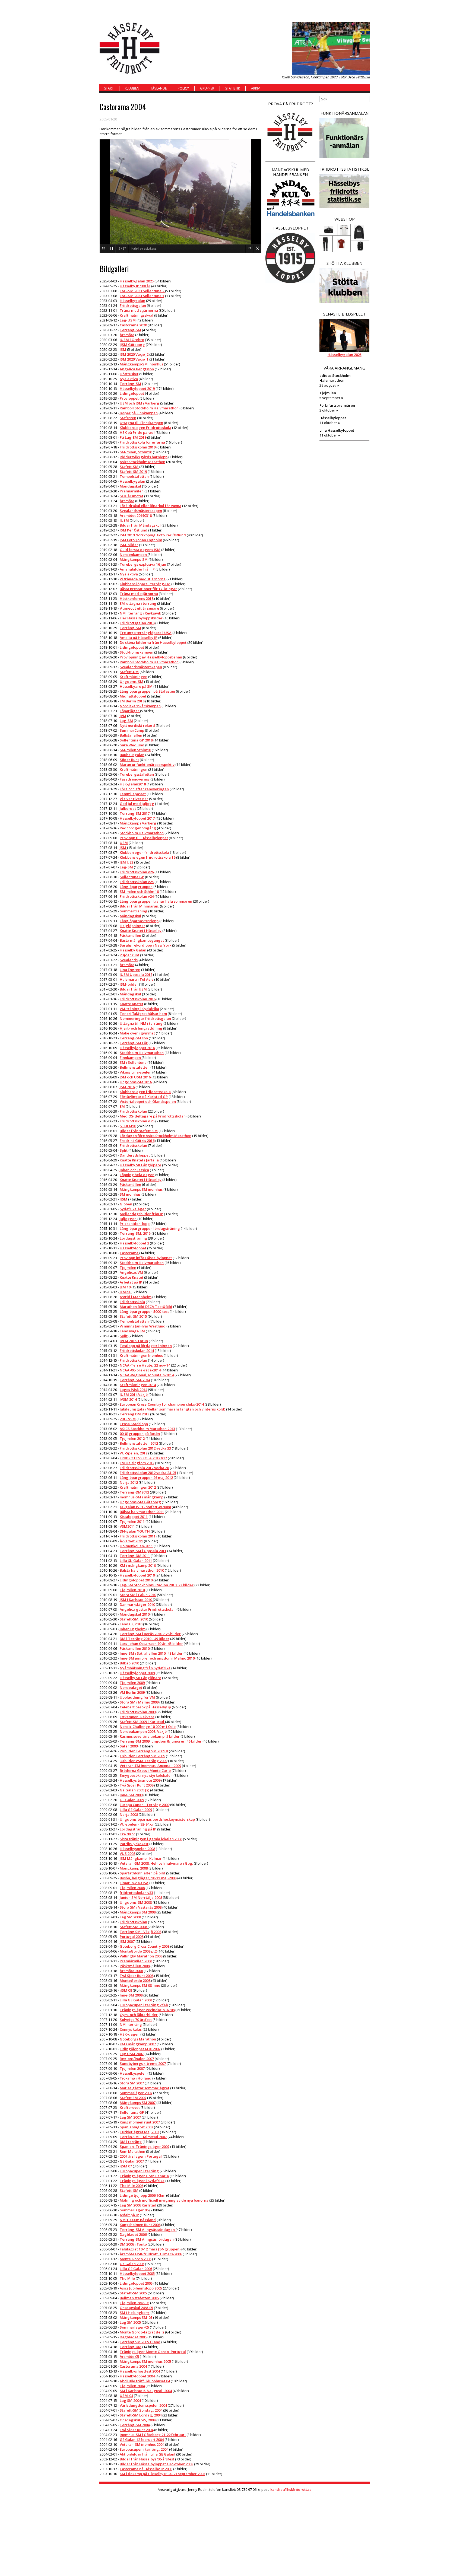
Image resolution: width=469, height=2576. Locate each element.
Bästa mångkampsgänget (142, 940)
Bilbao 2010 (129, 1663)
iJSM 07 (126, 2166)
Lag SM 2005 (130, 2322)
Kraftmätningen (134, 677)
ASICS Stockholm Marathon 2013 (147, 1429)
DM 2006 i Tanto (133, 2244)
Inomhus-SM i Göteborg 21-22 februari (153, 2435)
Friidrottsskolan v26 (137, 872)
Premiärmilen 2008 (136, 1961)
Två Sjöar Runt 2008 (137, 1976)
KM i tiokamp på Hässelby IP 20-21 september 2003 (162, 2474)
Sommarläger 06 (134, 2210)
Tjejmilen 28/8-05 (134, 2303)
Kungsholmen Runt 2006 (140, 2225)
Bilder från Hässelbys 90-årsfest (147, 2459)
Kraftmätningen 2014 (138, 1385)
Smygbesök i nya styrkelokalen (146, 1775)
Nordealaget (131, 1687)
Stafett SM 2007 (133, 2098)
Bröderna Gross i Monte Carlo (145, 1771)
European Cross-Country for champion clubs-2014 (162, 1404)
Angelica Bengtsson (137, 369)
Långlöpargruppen (136, 887)
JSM (123, 848)
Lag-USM (128, 320)
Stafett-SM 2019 (133, 472)
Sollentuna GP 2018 (136, 740)
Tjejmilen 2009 (132, 1683)
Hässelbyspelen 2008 (137, 1849)
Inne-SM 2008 (131, 1995)
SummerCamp (132, 730)
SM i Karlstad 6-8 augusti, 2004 (146, 2391)
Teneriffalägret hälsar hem (143, 1014)
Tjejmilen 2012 (132, 1438)
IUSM (124, 520)
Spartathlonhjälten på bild (142, 1873)
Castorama (129, 1253)
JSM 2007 (127, 1941)
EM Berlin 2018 (132, 701)
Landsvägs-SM (132, 1331)
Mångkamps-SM (134, 559)
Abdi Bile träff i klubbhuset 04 (145, 2381)
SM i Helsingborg (135, 2313)
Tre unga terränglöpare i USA (146, 633)
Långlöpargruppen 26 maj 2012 (146, 1478)
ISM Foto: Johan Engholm (141, 540)
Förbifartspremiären (337, 405)
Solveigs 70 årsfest (136, 2020)
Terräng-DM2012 (134, 1492)
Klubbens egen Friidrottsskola (145, 428)
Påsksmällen (130, 935)
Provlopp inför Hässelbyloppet (146, 1258)
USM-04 (126, 2396)
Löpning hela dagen (137, 1175)
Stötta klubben (344, 263)
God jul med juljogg (137, 804)
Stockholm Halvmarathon (142, 833)
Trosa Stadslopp (134, 1424)
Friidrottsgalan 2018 (137, 623)
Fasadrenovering (135, 779)
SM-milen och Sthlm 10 (139, 891)
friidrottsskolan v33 (136, 1893)
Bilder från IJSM (133, 989)
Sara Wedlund (132, 745)
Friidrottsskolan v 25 (137, 1121)
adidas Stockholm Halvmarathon (335, 378)
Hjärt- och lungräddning (141, 1028)
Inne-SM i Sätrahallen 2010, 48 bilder (151, 1653)
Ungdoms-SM (131, 682)
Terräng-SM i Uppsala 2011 (143, 1551)
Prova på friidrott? (291, 104)
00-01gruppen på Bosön (140, 1434)
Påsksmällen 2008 (135, 1966)
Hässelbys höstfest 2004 (140, 2371)
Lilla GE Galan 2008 (136, 2000)
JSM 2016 (127, 1087)
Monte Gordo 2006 (135, 2259)
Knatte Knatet (131, 1004)
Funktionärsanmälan (345, 113)
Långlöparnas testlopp (139, 921)
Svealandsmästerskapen (141, 511)
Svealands (129, 960)
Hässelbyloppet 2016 (137, 1048)
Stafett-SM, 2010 (134, 1619)
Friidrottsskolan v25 (137, 882)
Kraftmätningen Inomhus (142, 1355)
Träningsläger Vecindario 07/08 (147, 2010)
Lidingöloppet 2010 (136, 1580)
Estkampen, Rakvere (137, 1717)
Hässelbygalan (132, 301)
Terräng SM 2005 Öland (140, 2342)
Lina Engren (130, 970)
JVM (123, 716)
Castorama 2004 (133, 2366)
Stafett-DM (129, 672)
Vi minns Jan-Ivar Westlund (143, 1326)
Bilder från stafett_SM (139, 1131)
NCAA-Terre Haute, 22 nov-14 (145, 1365)
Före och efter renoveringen (144, 789)
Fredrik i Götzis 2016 (137, 1141)
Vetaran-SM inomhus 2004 (142, 2444)
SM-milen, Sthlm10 (136, 452)
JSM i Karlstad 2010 (136, 1600)
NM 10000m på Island (138, 2220)
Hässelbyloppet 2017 (137, 818)
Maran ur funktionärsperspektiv (147, 765)
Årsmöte (127, 335)
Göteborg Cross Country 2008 (145, 1946)
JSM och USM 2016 (135, 1077)
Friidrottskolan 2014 (137, 1351)
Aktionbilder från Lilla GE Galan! (148, 2454)
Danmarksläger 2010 (137, 1604)
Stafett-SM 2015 (133, 1316)
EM (123, 1106)
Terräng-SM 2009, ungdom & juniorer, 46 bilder (161, 1741)
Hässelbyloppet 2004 (137, 2376)
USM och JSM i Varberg (140, 403)
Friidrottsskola (132, 1302)
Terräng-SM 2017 (135, 813)
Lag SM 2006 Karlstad (138, 2205)
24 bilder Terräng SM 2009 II (144, 1751)
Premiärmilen (132, 491)
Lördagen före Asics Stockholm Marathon (156, 1136)
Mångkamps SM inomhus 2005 (145, 2361)
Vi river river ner (134, 799)
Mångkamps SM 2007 (138, 2103)
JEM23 (125, 1292)
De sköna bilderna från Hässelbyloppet (153, 642)
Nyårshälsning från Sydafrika (145, 1668)
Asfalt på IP (129, 2215)
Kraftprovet (130, 2107)
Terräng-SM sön (134, 1038)
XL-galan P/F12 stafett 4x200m (145, 1507)
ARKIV (255, 88)
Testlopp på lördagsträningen (146, 1346)
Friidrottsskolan (133, 1111)
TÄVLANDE (159, 88)
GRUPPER (207, 88)
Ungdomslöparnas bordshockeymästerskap (157, 1819)
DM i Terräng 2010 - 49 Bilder (145, 1639)
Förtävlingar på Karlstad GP (144, 1097)
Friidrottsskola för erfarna (142, 442)
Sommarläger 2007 (136, 2093)
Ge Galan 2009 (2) (134, 1790)
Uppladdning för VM (138, 1697)
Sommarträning (134, 911)
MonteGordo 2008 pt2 (138, 1951)
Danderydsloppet (135, 1155)
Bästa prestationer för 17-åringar (148, 589)
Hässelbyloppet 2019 (137, 389)
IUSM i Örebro (132, 340)
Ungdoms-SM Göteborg (140, 1502)
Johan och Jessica (134, 1170)
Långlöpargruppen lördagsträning (150, 1228)
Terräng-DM (131, 2347)
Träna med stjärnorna (139, 310)
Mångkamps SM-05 (136, 2317)
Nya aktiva (129, 379)
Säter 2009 (129, 1746)
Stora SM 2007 (132, 2083)
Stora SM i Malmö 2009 (139, 1702)
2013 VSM (128, 1419)
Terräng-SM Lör (134, 1043)
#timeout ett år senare (139, 608)
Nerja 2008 (129, 1814)
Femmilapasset (133, 794)
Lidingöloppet (132, 393)
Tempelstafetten (134, 476)
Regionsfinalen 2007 (137, 2059)
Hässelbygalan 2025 (137, 281)
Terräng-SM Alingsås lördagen (147, 2239)
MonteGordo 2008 (135, 1980)
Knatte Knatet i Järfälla (139, 1160)
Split (124, 1150)
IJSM (123, 1199)
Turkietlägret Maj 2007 (139, 2132)
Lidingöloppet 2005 (137, 2283)
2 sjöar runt (129, 955)
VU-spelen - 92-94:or (137, 1824)
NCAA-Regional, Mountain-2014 (147, 1375)
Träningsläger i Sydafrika (142, 2181)
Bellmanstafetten (135, 1067)
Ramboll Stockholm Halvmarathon (149, 408)
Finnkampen (131, 1058)
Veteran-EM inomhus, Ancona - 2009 (150, 1766)
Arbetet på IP (131, 1282)
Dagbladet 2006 (133, 2234)
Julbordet (128, 808)
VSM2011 (127, 1526)
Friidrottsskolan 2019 (138, 447)
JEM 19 (125, 1287)
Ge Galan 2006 (132, 2264)
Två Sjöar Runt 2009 (137, 1785)
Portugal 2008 (131, 1937)
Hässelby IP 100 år (135, 286)
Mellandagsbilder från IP (141, 1214)
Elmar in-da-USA (134, 1883)
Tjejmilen (128, 1268)
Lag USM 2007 (132, 2054)
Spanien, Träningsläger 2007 (145, 2147)
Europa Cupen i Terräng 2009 (145, 1805)
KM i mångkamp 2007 (138, 2044)
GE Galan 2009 (132, 1800)
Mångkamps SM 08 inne (140, 1985)
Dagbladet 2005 (133, 2337)
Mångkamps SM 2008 (138, 1912)
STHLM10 (128, 1126)
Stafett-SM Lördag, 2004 (141, 2415)
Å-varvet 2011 (131, 1541)
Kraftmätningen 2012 (138, 1487)
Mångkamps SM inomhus (141, 1189)
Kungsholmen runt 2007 (140, 2122)
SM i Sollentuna (133, 1062)
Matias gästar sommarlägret (145, 2088)
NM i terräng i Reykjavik (140, 613)
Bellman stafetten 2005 (139, 2298)
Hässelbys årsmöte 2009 (140, 1780)
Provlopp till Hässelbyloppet (144, 838)
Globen (126, 1204)
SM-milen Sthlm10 (135, 750)
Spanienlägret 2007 (136, 2127)
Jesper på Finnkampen (139, 413)
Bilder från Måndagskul (140, 525)
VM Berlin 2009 (132, 1692)
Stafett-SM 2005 (133, 2293)
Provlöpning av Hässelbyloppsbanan (151, 657)
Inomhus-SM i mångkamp (142, 1497)
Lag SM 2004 (130, 2400)
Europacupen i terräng (139, 2171)
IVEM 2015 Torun (134, 1341)
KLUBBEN (132, 88)
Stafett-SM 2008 (134, 1927)
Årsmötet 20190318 (136, 515)
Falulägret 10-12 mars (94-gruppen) (150, 2249)
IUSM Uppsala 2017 (136, 975)
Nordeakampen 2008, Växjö (143, 1731)
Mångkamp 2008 (134, 1868)
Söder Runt (129, 760)
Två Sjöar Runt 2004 (137, 2430)
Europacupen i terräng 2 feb (144, 2005)
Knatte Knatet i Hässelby (141, 931)
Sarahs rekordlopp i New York (145, 945)
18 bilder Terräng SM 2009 (142, 1756)
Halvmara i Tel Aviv (137, 979)
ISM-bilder (129, 545)
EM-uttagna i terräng (138, 603)
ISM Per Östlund (134, 530)
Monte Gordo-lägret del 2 (142, 2332)
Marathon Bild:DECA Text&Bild (146, 1307)
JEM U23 (126, 862)
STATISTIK (233, 88)
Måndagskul (130, 486)
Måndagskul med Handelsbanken (290, 172)
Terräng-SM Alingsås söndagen (148, 2230)
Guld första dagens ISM (140, 550)
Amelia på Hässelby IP (139, 638)
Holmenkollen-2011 (136, 1546)
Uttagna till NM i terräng (141, 1023)
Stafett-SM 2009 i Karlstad (142, 1722)
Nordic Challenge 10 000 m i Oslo (148, 1727)
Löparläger (130, 711)
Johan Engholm (133, 1629)
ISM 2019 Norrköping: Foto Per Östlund (153, 535)
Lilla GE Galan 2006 (136, 2269)
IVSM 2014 (128, 1399)
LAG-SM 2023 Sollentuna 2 (142, 291)
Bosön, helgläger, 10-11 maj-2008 (148, 1878)
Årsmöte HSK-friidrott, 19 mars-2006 (151, 2254)
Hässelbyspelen (133, 2073)
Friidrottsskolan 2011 (138, 1536)
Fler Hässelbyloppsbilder (141, 618)
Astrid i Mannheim (136, 1297)
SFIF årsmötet (131, 496)
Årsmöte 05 (129, 2357)
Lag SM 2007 (130, 2117)
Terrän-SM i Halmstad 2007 (143, 2137)
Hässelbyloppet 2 (134, 1243)
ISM (123, 349)
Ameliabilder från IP (137, 569)
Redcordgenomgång (138, 828)
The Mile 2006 (131, 2186)
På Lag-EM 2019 (133, 437)
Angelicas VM (131, 1272)
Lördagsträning (133, 1238)
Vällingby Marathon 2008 (141, 1956)
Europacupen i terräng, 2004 (144, 2449)
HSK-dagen (130, 2034)
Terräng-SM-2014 (135, 1380)
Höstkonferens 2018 (137, 598)
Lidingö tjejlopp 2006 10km (142, 2195)
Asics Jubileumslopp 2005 (141, 2288)
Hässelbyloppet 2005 (137, 2273)
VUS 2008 (127, 1854)
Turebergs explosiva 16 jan (143, 564)
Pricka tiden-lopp (135, 1224)
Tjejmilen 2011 (132, 1521)
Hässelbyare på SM (136, 686)
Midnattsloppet (133, 696)
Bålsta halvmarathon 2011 (142, 1512)
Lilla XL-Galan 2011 (136, 1561)
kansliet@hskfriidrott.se (291, 2489)
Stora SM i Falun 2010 (138, 1595)
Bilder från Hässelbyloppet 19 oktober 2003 (156, 2464)
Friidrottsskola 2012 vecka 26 (144, 1468)
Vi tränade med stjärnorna (143, 579)
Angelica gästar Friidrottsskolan (148, 1609)
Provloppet (129, 398)
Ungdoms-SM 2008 (136, 1902)
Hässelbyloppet (133, 1248)
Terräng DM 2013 (134, 1414)
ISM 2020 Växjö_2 (134, 354)
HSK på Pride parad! (137, 432)
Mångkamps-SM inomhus (141, 364)
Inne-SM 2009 (131, 1795)
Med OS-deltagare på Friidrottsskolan (153, 1116)
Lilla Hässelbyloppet (337, 430)
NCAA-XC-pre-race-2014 (140, 1370)
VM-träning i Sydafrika (139, 1009)
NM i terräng (131, 2024)
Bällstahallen (131, 735)
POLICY (183, 88)
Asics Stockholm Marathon (142, 462)
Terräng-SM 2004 (135, 2425)
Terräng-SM (130, 384)
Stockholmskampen (137, 652)
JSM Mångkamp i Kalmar (141, 1858)
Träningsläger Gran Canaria (144, 2176)
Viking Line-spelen (136, 1072)
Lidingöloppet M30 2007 (140, 2049)
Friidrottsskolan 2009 (138, 1712)
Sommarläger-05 (134, 2327)
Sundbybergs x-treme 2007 (143, 2064)
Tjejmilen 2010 (132, 1590)
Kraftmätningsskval (137, 315)
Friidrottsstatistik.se (344, 169)
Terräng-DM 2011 (135, 1556)
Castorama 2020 (133, 325)
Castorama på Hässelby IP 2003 (146, 2469)
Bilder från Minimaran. (139, 906)
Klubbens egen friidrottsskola (145, 1092)
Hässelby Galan (133, 950)
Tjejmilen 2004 (132, 2386)
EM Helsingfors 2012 (137, 1463)
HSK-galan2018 (133, 784)
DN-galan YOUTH (135, 1531)
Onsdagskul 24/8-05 (136, 2308)
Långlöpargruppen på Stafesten (147, 691)
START (109, 88)
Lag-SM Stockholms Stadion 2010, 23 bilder (157, 1585)
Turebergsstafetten (137, 774)
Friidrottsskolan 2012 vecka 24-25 (148, 1473)
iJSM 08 (126, 1990)
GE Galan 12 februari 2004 (142, 2440)
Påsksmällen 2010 (135, 1648)
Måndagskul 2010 (135, 1614)
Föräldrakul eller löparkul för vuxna (150, 506)
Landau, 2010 (131, 1624)
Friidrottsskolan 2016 (138, 999)
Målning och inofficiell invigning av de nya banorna (164, 2200)
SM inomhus (130, 1194)
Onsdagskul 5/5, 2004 (138, 2420)
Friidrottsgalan (133, 305)
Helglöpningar (132, 926)
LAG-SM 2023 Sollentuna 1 (142, 296)
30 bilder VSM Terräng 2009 (143, 1761)
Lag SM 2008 (130, 1917)
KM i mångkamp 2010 (138, 1565)
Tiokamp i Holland (136, 2078)
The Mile (127, 2278)
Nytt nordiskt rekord (137, 725)
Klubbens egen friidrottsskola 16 (148, 857)
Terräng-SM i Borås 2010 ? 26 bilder (150, 1634)
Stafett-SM (129, 467)
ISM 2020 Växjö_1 (134, 359)
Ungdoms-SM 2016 (136, 1082)
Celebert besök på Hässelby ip (145, 1707)
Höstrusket (129, 374)
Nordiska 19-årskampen (140, 706)
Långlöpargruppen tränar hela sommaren (156, 901)
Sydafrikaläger (133, 1209)
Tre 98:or (127, 1834)
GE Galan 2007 (132, 2161)
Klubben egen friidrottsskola (144, 852)
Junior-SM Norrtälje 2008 (141, 1897)
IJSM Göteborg (132, 345)
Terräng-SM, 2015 (135, 1233)
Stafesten (128, 418)
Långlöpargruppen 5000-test (144, 1311)
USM (124, 843)
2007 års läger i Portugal (141, 2156)
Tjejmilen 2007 (132, 2068)
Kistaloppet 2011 (134, 1517)
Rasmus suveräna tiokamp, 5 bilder (150, 1736)
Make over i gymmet (137, 1033)
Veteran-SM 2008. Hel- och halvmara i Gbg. (156, 1863)
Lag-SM (126, 721)
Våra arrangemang (344, 368)
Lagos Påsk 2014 (133, 1390)
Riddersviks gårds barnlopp (144, 457)
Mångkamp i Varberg (138, 823)
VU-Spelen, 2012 (134, 1453)
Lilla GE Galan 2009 (136, 1810)
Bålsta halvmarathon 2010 (142, 1570)
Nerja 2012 (129, 1482)
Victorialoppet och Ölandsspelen (148, 1101)
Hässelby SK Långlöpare (140, 1165)
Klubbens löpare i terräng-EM (145, 584)
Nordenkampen (134, 555)
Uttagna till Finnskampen (141, 423)
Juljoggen (129, 1219)
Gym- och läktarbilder (139, 2015)
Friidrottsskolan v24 (137, 896)
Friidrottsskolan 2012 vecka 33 (145, 1448)
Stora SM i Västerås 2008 (141, 1907)
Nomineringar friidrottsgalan (145, 1018)
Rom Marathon (132, 2151)
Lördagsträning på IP (138, 1829)
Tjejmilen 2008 (132, 1888)
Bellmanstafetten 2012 (139, 1443)
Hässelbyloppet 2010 (138, 1575)
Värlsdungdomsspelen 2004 (143, 2405)
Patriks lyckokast (134, 1844)
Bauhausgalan (132, 755)
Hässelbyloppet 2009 (137, 1673)
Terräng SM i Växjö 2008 (140, 1932)
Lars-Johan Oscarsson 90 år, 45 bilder (151, 1644)
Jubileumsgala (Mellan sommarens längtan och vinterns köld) (172, 1409)
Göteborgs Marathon (138, 2039)
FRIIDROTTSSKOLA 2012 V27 (143, 1458)
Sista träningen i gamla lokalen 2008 (151, 1839)
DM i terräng (131, 2142)
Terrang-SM (130, 330)
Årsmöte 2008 (131, 1971)
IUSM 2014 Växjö (134, 1394)
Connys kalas (131, 2029)
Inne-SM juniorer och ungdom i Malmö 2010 (157, 1658)
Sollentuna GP (132, 877)
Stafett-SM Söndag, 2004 (141, 2410)
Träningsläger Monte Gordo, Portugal (153, 2352)
